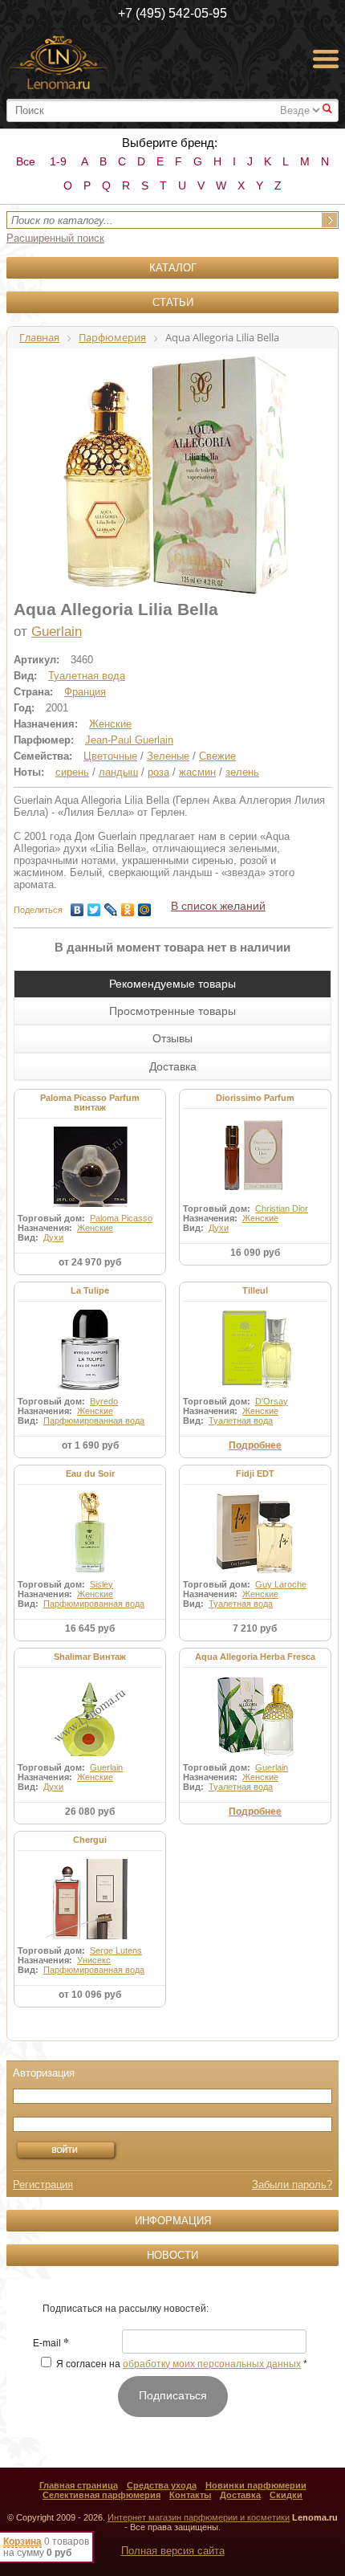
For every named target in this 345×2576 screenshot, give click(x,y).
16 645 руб (90, 1628)
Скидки (286, 2495)
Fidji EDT (255, 1473)
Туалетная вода (87, 676)
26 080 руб (90, 1812)
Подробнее (255, 1445)
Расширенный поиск (55, 238)
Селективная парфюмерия (101, 2495)
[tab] (172, 984)
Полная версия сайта (173, 2551)
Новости (172, 2255)
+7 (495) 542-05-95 (172, 13)
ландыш (118, 772)
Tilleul (255, 1290)
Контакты (190, 2495)
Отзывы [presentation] (172, 1038)
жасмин (197, 772)
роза (158, 772)
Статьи (173, 302)
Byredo (104, 1401)
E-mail (51, 2344)
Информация (173, 2221)
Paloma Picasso (121, 1218)
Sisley (101, 1584)
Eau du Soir (90, 1473)
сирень (72, 772)
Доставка (240, 2495)
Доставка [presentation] (173, 1066)
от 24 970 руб (90, 1262)
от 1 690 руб (90, 1445)
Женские (110, 724)
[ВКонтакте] (77, 906)
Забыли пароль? (292, 2185)
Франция (85, 692)
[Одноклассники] (128, 906)
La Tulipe (90, 1290)
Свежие (217, 756)
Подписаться (173, 2395)
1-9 (58, 161)
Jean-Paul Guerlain (129, 740)
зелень (242, 772)
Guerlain (57, 632)
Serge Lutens (116, 1950)
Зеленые (168, 756)
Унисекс (94, 1960)
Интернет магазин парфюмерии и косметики (199, 2517)
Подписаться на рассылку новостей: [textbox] (126, 2309)
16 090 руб (255, 1253)
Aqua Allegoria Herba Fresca (255, 1657)
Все (26, 161)
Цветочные (110, 756)
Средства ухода (162, 2485)
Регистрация (43, 2185)
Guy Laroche (281, 1584)
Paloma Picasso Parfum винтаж (90, 1103)
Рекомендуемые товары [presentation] (172, 984)
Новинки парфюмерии (256, 2485)
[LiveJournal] (111, 906)
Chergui (90, 1840)
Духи (53, 1237)
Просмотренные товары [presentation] (172, 1011)
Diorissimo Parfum (255, 1098)
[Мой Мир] (145, 906)
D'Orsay (272, 1401)
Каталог (173, 268)
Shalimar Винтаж (90, 1657)
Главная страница (79, 2485)
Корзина (22, 2541)
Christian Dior (282, 1209)
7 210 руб (255, 1628)
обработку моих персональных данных (212, 2364)
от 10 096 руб (90, 1995)
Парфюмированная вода (94, 1420)
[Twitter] (94, 906)
